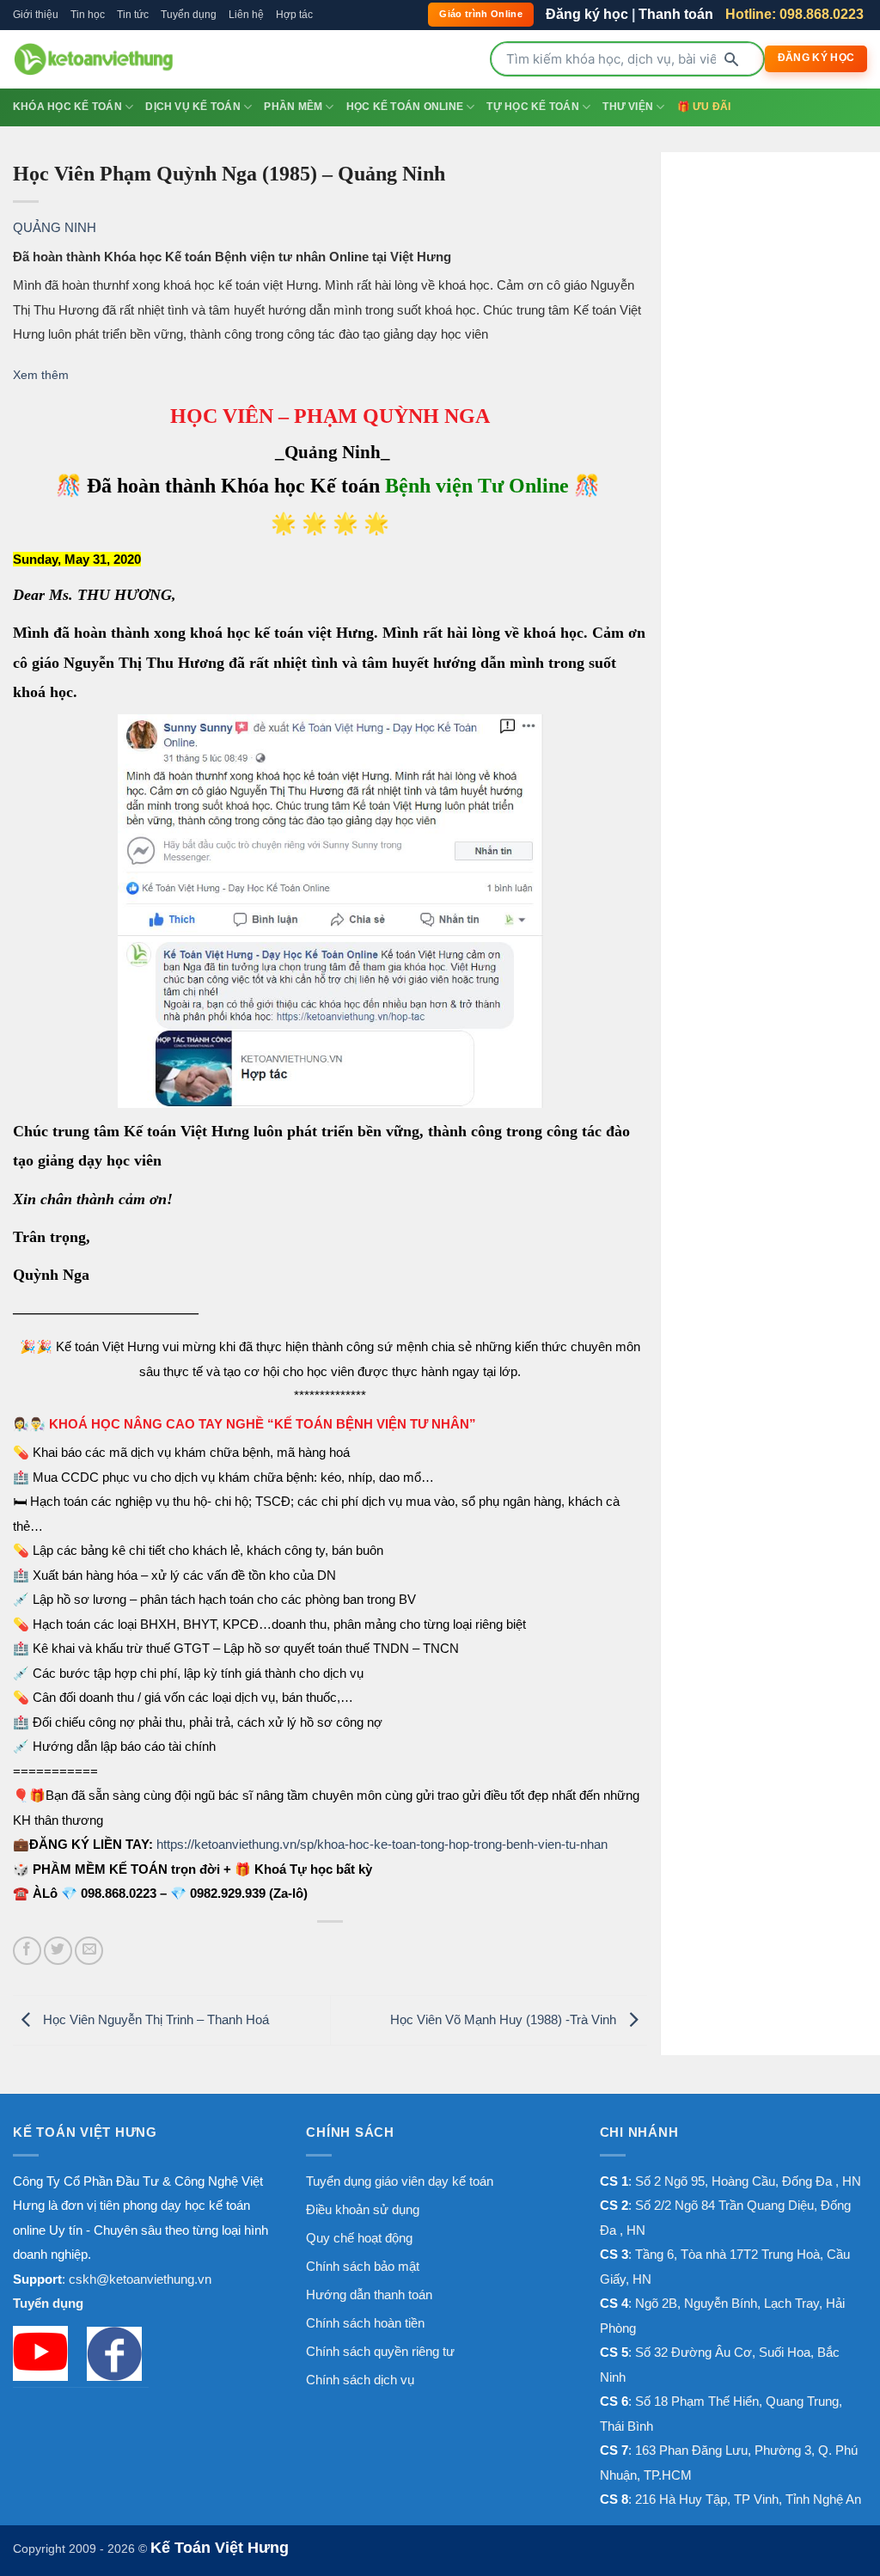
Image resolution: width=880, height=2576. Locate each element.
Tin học (88, 15)
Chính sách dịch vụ (360, 2380)
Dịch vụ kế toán (193, 107)
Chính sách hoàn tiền (365, 2323)
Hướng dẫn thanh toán (369, 2295)
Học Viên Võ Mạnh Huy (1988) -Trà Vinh (505, 2019)
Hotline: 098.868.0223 (794, 14)
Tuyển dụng (189, 15)
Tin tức (133, 15)
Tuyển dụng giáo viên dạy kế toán (400, 2181)
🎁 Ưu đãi (704, 107)
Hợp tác (294, 15)
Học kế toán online (405, 107)
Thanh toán (676, 14)
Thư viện (628, 107)
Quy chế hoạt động (359, 2238)
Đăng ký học (587, 14)
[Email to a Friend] (89, 1951)
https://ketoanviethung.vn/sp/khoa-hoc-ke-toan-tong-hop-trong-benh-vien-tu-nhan (382, 1844)
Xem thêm (41, 375)
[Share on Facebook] (27, 1951)
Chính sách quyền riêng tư (380, 2351)
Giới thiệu (36, 15)
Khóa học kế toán (67, 107)
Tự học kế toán (532, 107)
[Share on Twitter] (58, 1951)
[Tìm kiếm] (731, 59)
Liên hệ (246, 15)
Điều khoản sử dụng (363, 2209)
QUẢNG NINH (55, 227)
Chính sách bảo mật (363, 2266)
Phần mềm (293, 107)
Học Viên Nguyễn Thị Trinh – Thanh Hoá (154, 2019)
